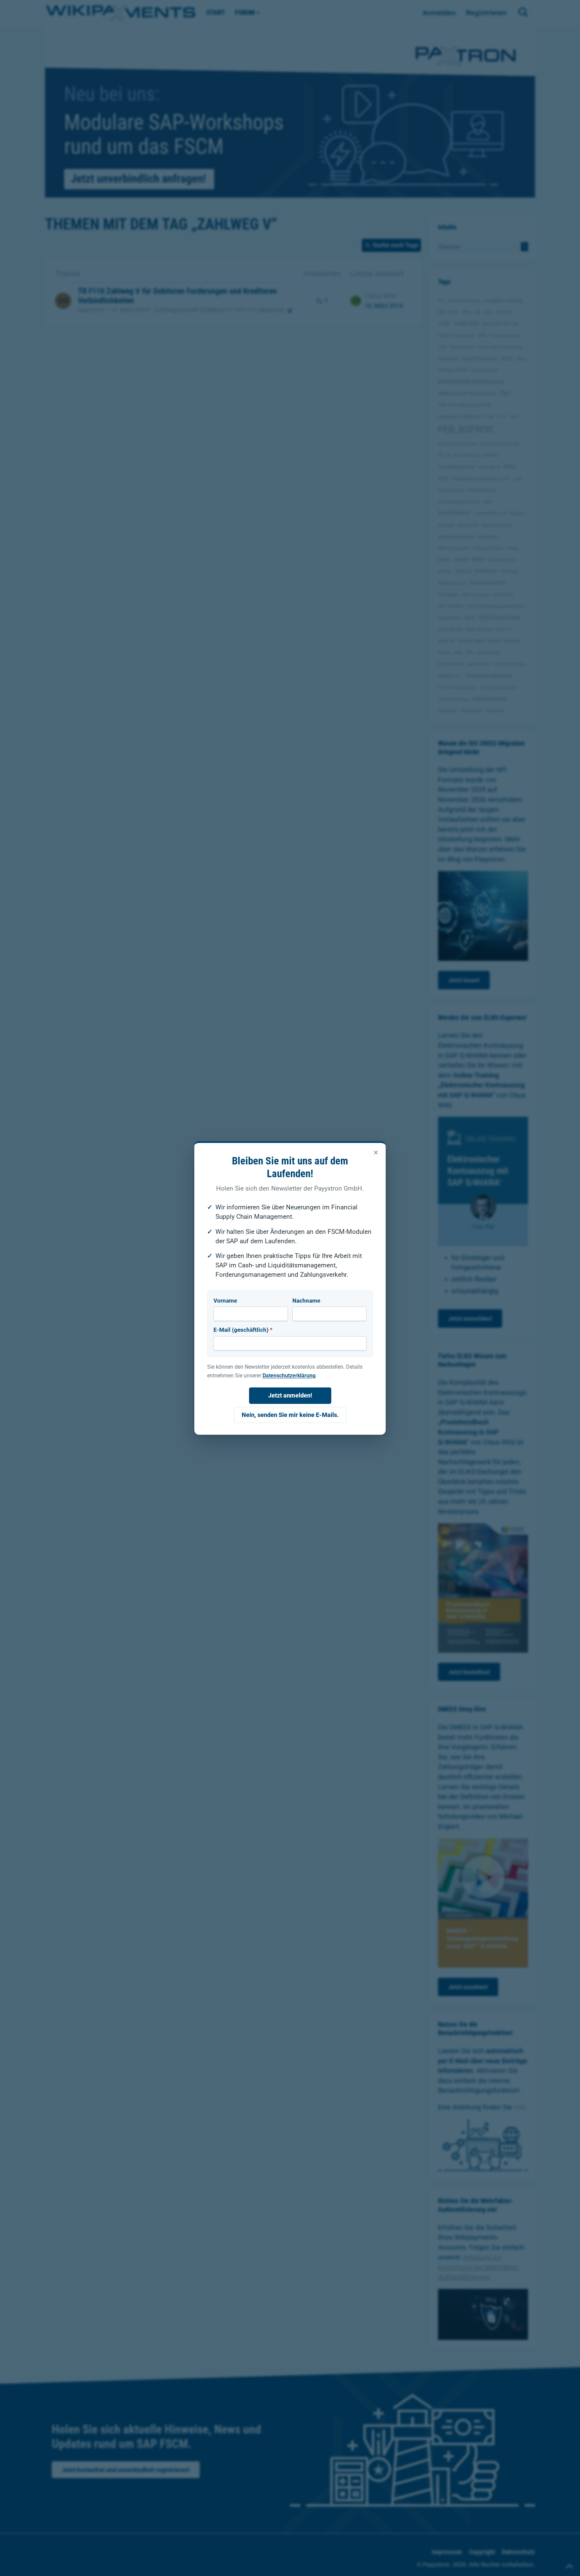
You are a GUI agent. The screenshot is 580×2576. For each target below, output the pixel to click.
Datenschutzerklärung (289, 1376)
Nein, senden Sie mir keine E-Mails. (290, 1415)
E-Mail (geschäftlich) (243, 1330)
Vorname (225, 1301)
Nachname (306, 1301)
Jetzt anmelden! (290, 1395)
